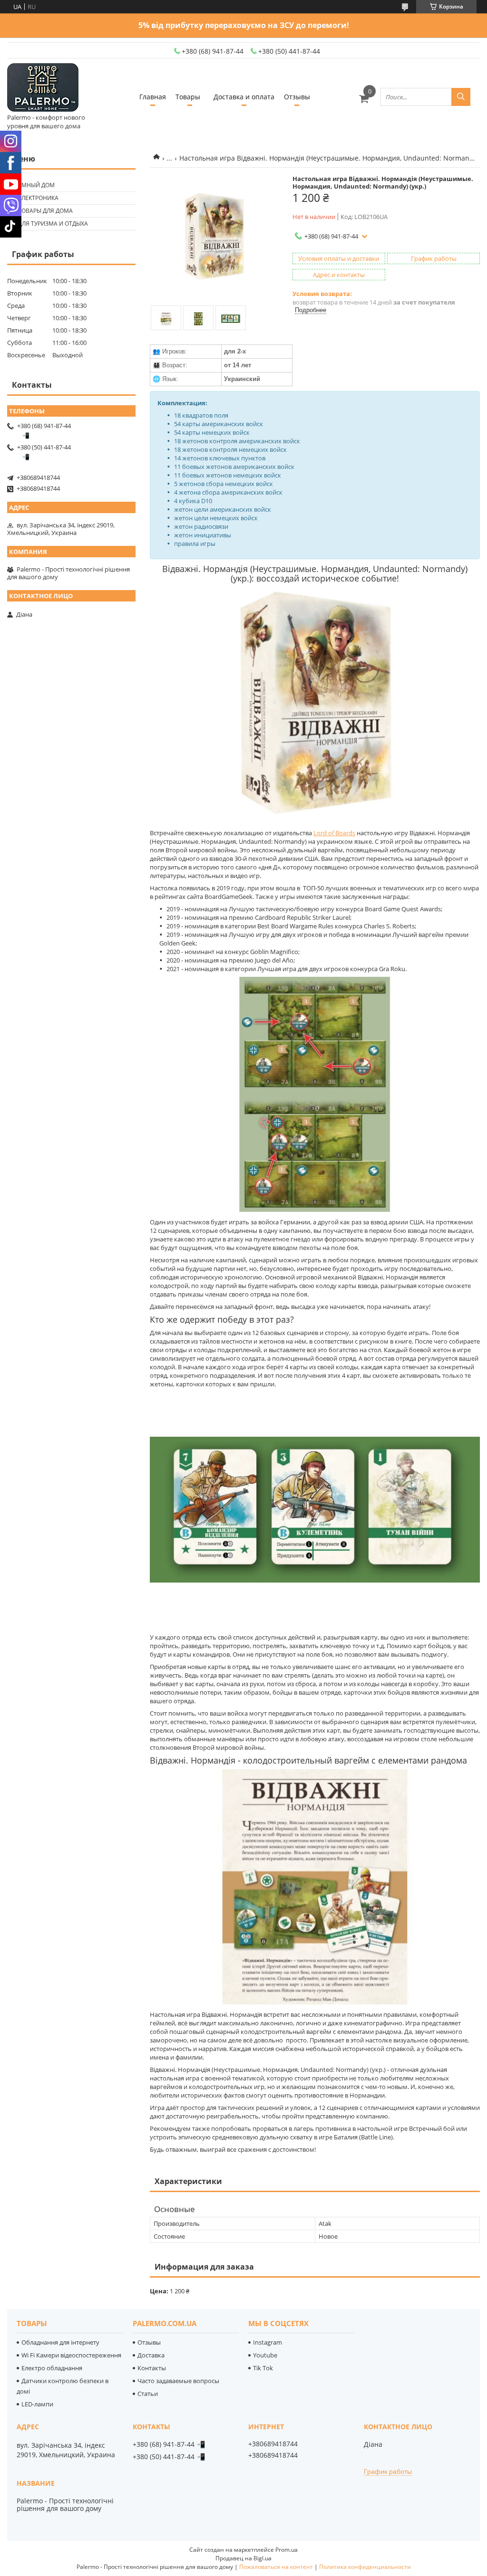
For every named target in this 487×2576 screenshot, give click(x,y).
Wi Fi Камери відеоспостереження (71, 2355)
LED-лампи (37, 2404)
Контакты (152, 2368)
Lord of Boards (334, 833)
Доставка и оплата (244, 97)
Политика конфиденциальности (365, 2567)
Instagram (268, 2342)
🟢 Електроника (34, 198)
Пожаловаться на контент (276, 2567)
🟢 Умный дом (32, 185)
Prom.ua (287, 2550)
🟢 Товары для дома (41, 211)
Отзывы (297, 97)
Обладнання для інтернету (60, 2342)
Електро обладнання (52, 2368)
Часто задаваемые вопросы (178, 2381)
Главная (153, 97)
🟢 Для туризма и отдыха (49, 224)
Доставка (151, 2355)
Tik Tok (263, 2368)
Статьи (148, 2394)
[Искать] (461, 97)
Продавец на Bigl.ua (243, 2558)
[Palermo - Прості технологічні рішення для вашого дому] (43, 88)
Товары (188, 97)
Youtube (265, 2355)
